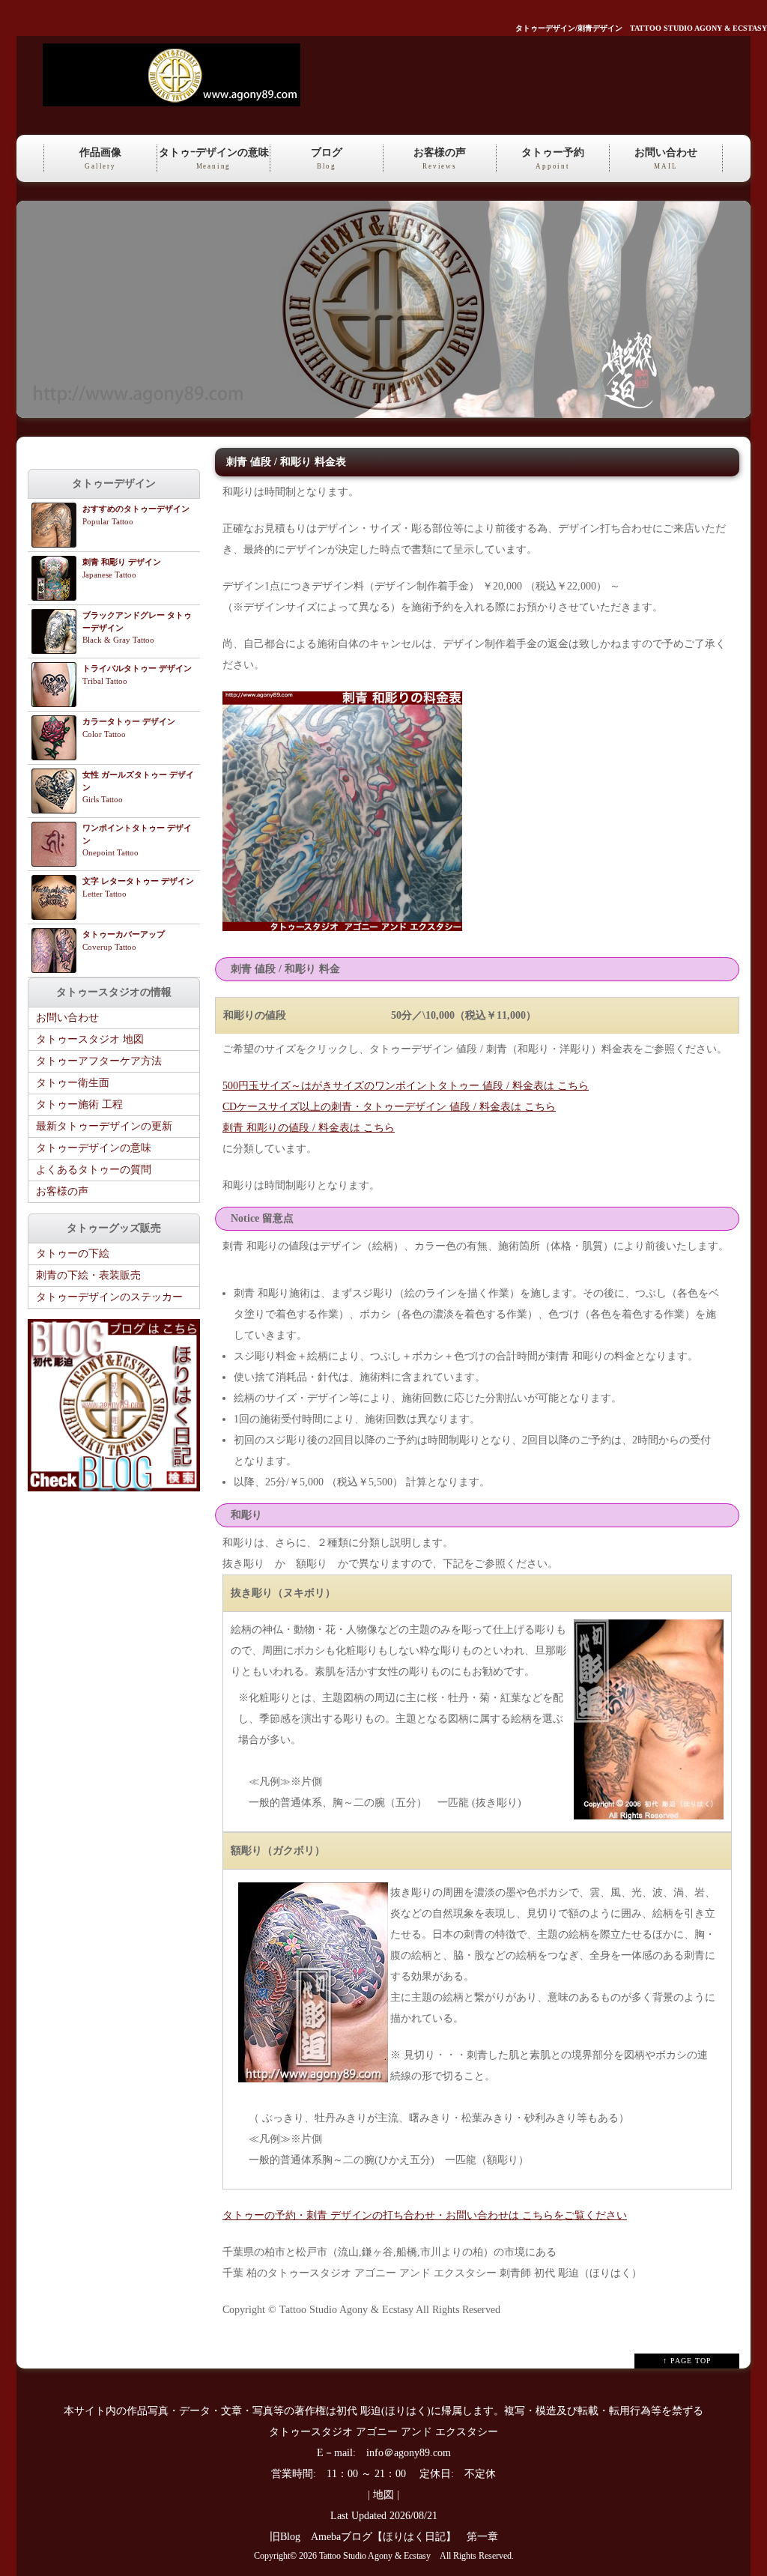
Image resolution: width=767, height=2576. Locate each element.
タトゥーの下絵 (73, 1254)
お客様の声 (440, 158)
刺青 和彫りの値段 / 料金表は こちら (309, 1128)
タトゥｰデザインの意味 (214, 158)
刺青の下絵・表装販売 (88, 1275)
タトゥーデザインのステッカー (109, 1297)
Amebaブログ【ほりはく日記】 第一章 (410, 2537)
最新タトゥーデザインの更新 (104, 1126)
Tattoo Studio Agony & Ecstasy (375, 2556)
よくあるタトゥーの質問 (94, 1170)
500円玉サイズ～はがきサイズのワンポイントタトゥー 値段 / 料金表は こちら (406, 1086)
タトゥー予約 (553, 158)
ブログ (327, 158)
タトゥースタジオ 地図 (90, 1039)
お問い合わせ (666, 158)
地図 (383, 2495)
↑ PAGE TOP (687, 2361)
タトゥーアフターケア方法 (99, 1061)
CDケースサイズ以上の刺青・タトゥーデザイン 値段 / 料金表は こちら (389, 1107)
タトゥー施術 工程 (79, 1104)
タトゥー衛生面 (73, 1083)
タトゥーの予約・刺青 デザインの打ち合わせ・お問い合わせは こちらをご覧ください (425, 2215)
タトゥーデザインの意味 (94, 1148)
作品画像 (100, 158)
